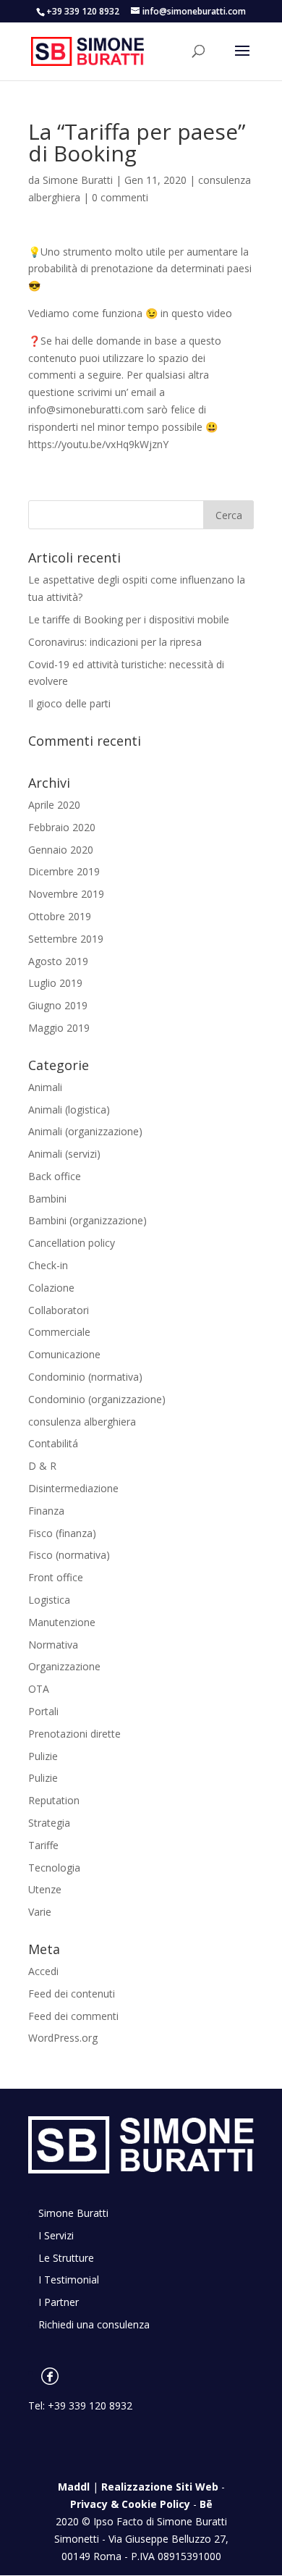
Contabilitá (53, 1443)
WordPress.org (63, 2038)
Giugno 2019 (58, 1005)
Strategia (49, 1823)
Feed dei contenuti (72, 1994)
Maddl (74, 2487)
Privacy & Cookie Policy (130, 2504)
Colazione (51, 1288)
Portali (43, 1711)
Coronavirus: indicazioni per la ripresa (115, 642)
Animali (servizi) (64, 1154)
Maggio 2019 (59, 1028)
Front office (56, 1577)
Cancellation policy (72, 1243)
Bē (206, 2504)
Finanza (46, 1511)
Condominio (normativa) (85, 1377)
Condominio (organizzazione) (97, 1399)
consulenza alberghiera (82, 1422)
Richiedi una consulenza (94, 2324)
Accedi (43, 1971)
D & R (42, 1466)
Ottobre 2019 (60, 916)
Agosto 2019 (58, 961)
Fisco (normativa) (69, 1555)
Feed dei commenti (73, 2016)
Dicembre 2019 (64, 871)
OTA (39, 1689)
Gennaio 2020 (61, 850)
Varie (40, 1912)
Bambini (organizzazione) (87, 1220)
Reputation (54, 1800)
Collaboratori (59, 1310)
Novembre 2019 (66, 894)
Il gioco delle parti (69, 703)
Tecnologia (54, 1868)
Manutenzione (62, 1622)
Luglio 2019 (55, 983)
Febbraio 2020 (62, 827)
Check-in (48, 1265)
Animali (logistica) (69, 1110)
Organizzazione (64, 1666)
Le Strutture (66, 2258)
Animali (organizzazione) (85, 1131)
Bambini (47, 1199)
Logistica (49, 1600)
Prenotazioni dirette (74, 1734)
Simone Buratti (78, 180)
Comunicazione (64, 1354)
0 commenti (120, 197)
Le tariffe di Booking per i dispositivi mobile (129, 619)
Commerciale (59, 1332)
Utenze (45, 1889)
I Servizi (56, 2235)
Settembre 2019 (66, 939)
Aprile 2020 (54, 805)
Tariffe (43, 1845)
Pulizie (43, 1756)
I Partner (59, 2302)
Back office (55, 1176)
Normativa (53, 1645)
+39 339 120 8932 (90, 2405)
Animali (45, 1087)
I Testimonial (69, 2280)
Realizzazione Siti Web (160, 2487)
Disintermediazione (73, 1488)
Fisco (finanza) (62, 1533)
